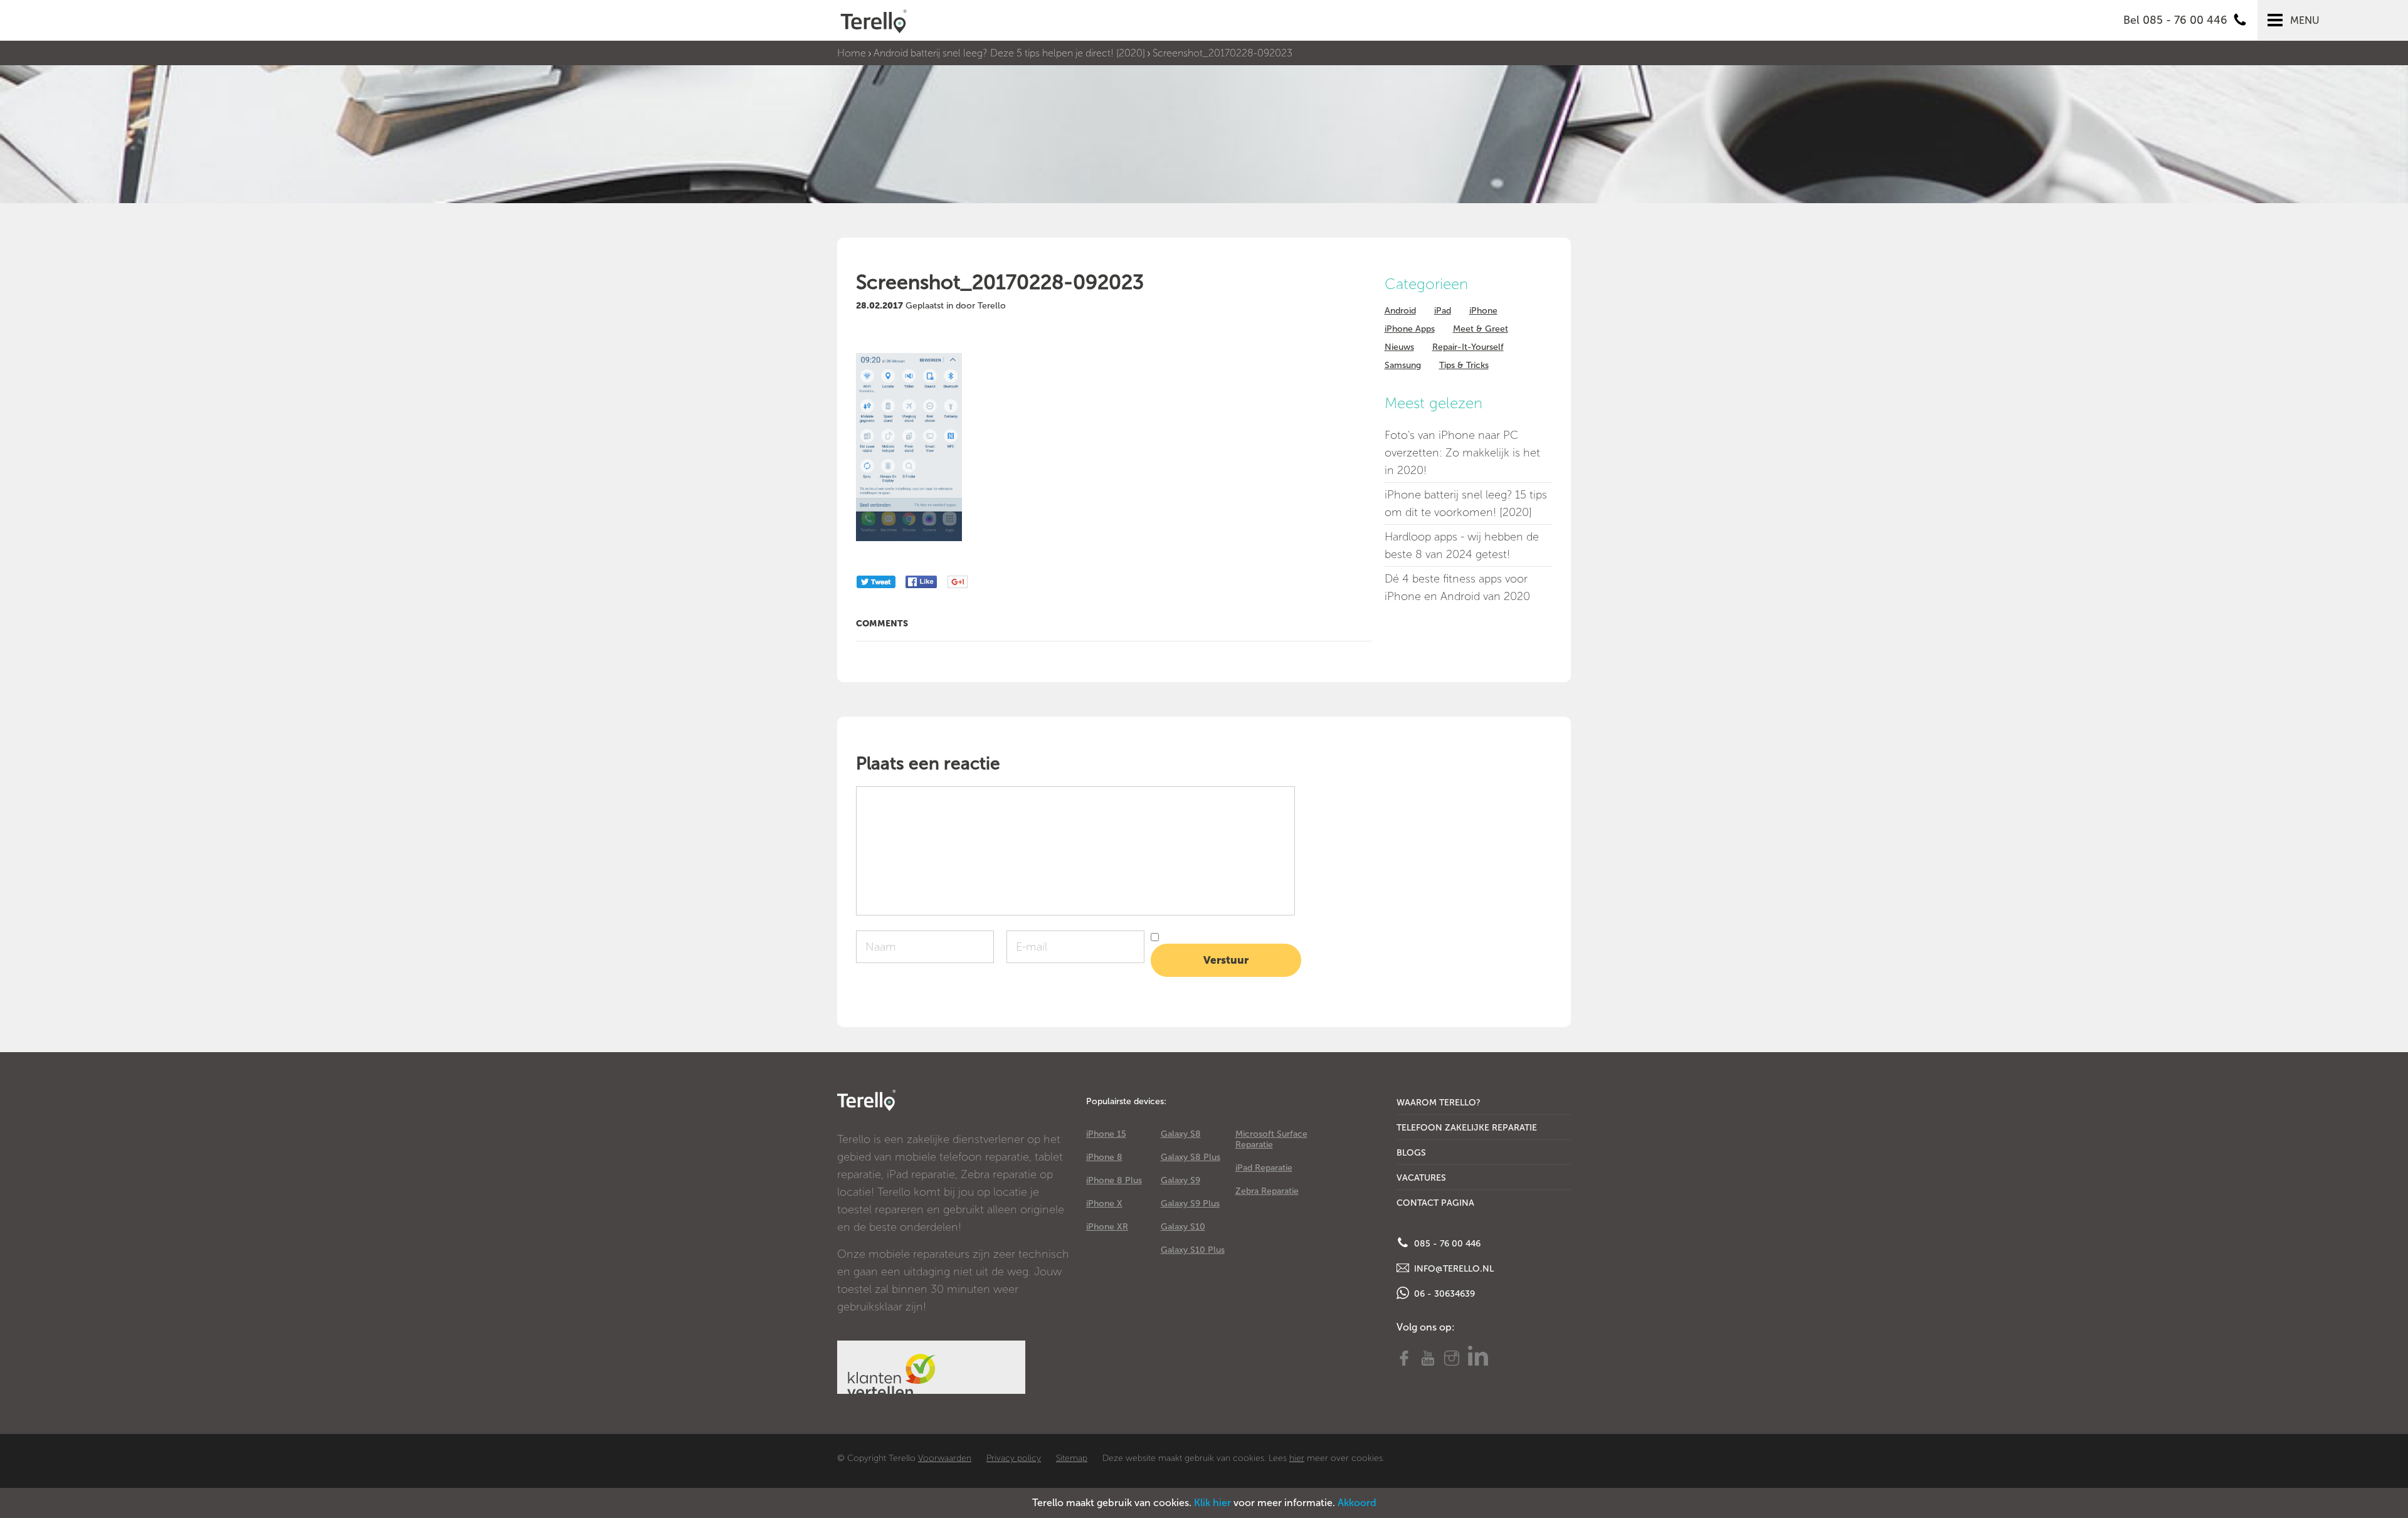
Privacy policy (1014, 1458)
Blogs (1411, 1153)
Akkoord (1357, 1503)
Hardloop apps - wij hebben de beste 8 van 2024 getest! (1462, 546)
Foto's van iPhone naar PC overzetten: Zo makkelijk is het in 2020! (1462, 453)
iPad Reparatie (1264, 1168)
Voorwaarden (945, 1458)
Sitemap (1072, 1458)
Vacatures (1421, 1178)
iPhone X (1104, 1204)
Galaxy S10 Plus (1193, 1250)
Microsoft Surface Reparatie (1271, 1139)
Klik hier (1212, 1503)
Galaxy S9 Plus (1190, 1204)
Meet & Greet (1481, 329)
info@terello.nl (1453, 1269)
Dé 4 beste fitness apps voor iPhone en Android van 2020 (1457, 588)
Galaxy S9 (1180, 1180)
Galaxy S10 (1183, 1227)
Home (852, 53)
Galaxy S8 (1181, 1134)
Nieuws (1399, 347)
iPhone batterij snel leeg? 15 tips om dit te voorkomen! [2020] (1466, 503)
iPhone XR (1107, 1227)
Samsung (1403, 365)
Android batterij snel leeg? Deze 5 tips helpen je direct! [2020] (1009, 53)
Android (1400, 311)
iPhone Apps (1410, 329)
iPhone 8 (1104, 1157)
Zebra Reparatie (1267, 1191)
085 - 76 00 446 (1446, 1244)
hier (1297, 1458)
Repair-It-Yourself (1468, 347)
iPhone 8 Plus (1114, 1180)
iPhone (1483, 311)
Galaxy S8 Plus (1191, 1157)
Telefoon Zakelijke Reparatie (1467, 1128)
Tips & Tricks (1464, 365)
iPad (1443, 311)
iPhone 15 (1106, 1134)
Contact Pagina (1435, 1203)
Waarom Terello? (1439, 1103)
